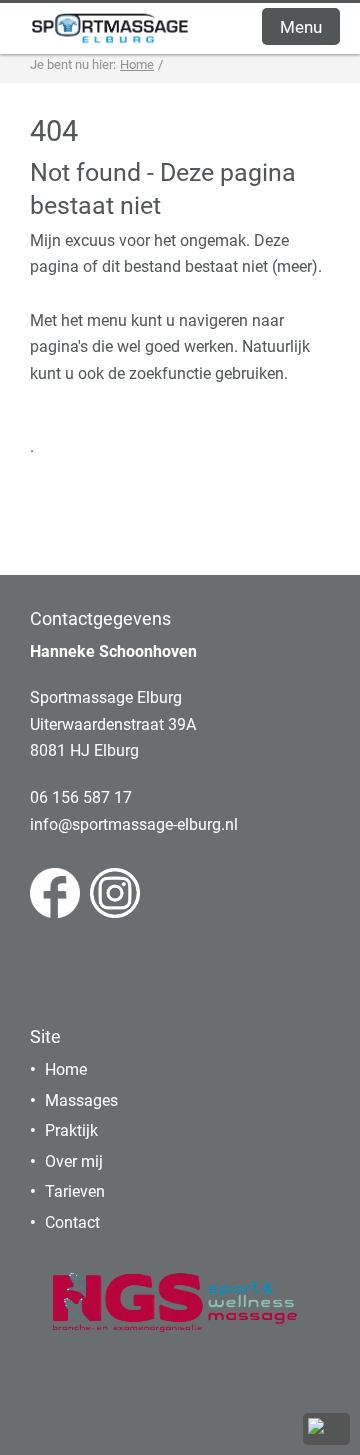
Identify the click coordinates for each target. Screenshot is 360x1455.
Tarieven (75, 1191)
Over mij (74, 1161)
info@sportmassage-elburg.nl (134, 824)
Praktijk (71, 1130)
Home (66, 1069)
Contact (72, 1222)
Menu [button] (301, 27)
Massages (81, 1100)
